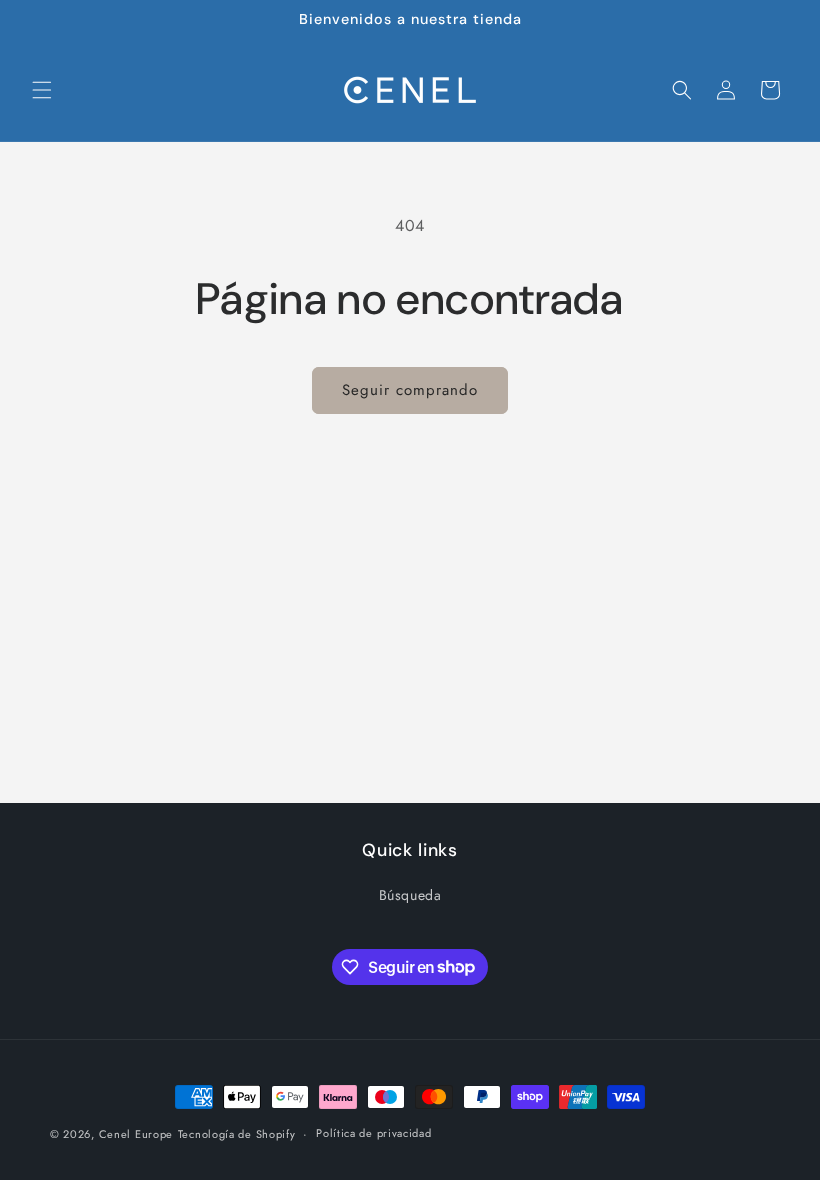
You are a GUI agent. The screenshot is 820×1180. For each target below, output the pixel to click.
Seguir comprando (410, 390)
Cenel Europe (136, 1134)
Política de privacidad (373, 1133)
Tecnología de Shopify (237, 1134)
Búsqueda (410, 895)
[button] (42, 90)
